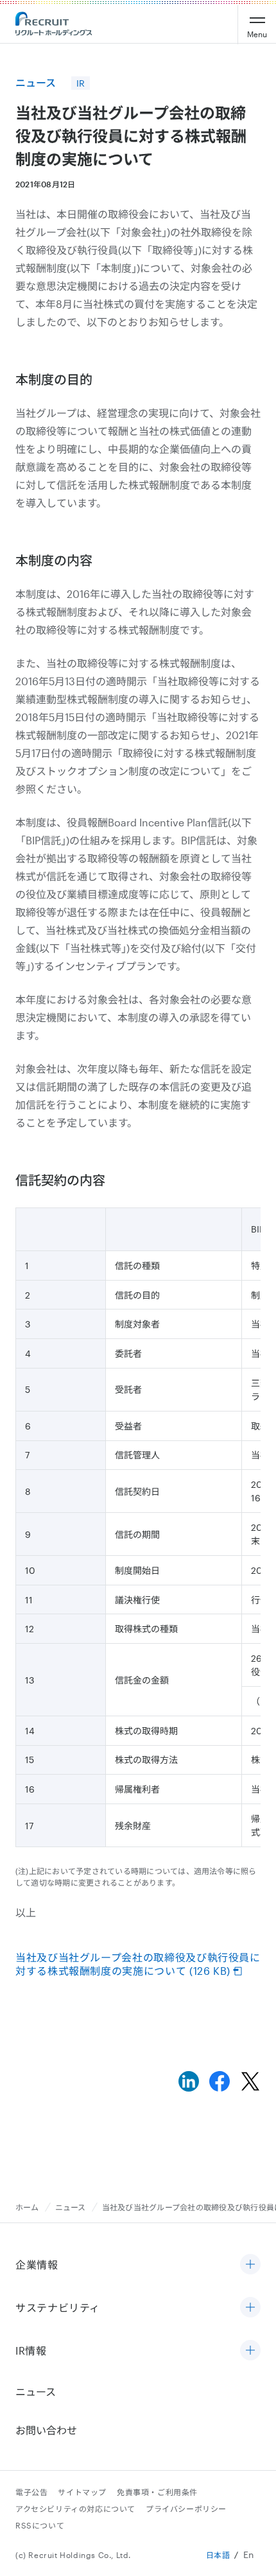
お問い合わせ (46, 2430)
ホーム (27, 2207)
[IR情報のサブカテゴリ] (250, 2351)
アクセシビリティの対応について (75, 2509)
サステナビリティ (58, 2307)
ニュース (71, 2207)
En (249, 2555)
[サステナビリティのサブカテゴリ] (250, 2308)
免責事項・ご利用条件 (157, 2492)
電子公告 (31, 2492)
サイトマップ (82, 2492)
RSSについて (40, 2525)
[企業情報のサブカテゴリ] (250, 2265)
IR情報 (31, 2350)
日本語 (218, 2555)
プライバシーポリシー (186, 2509)
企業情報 (37, 2265)
